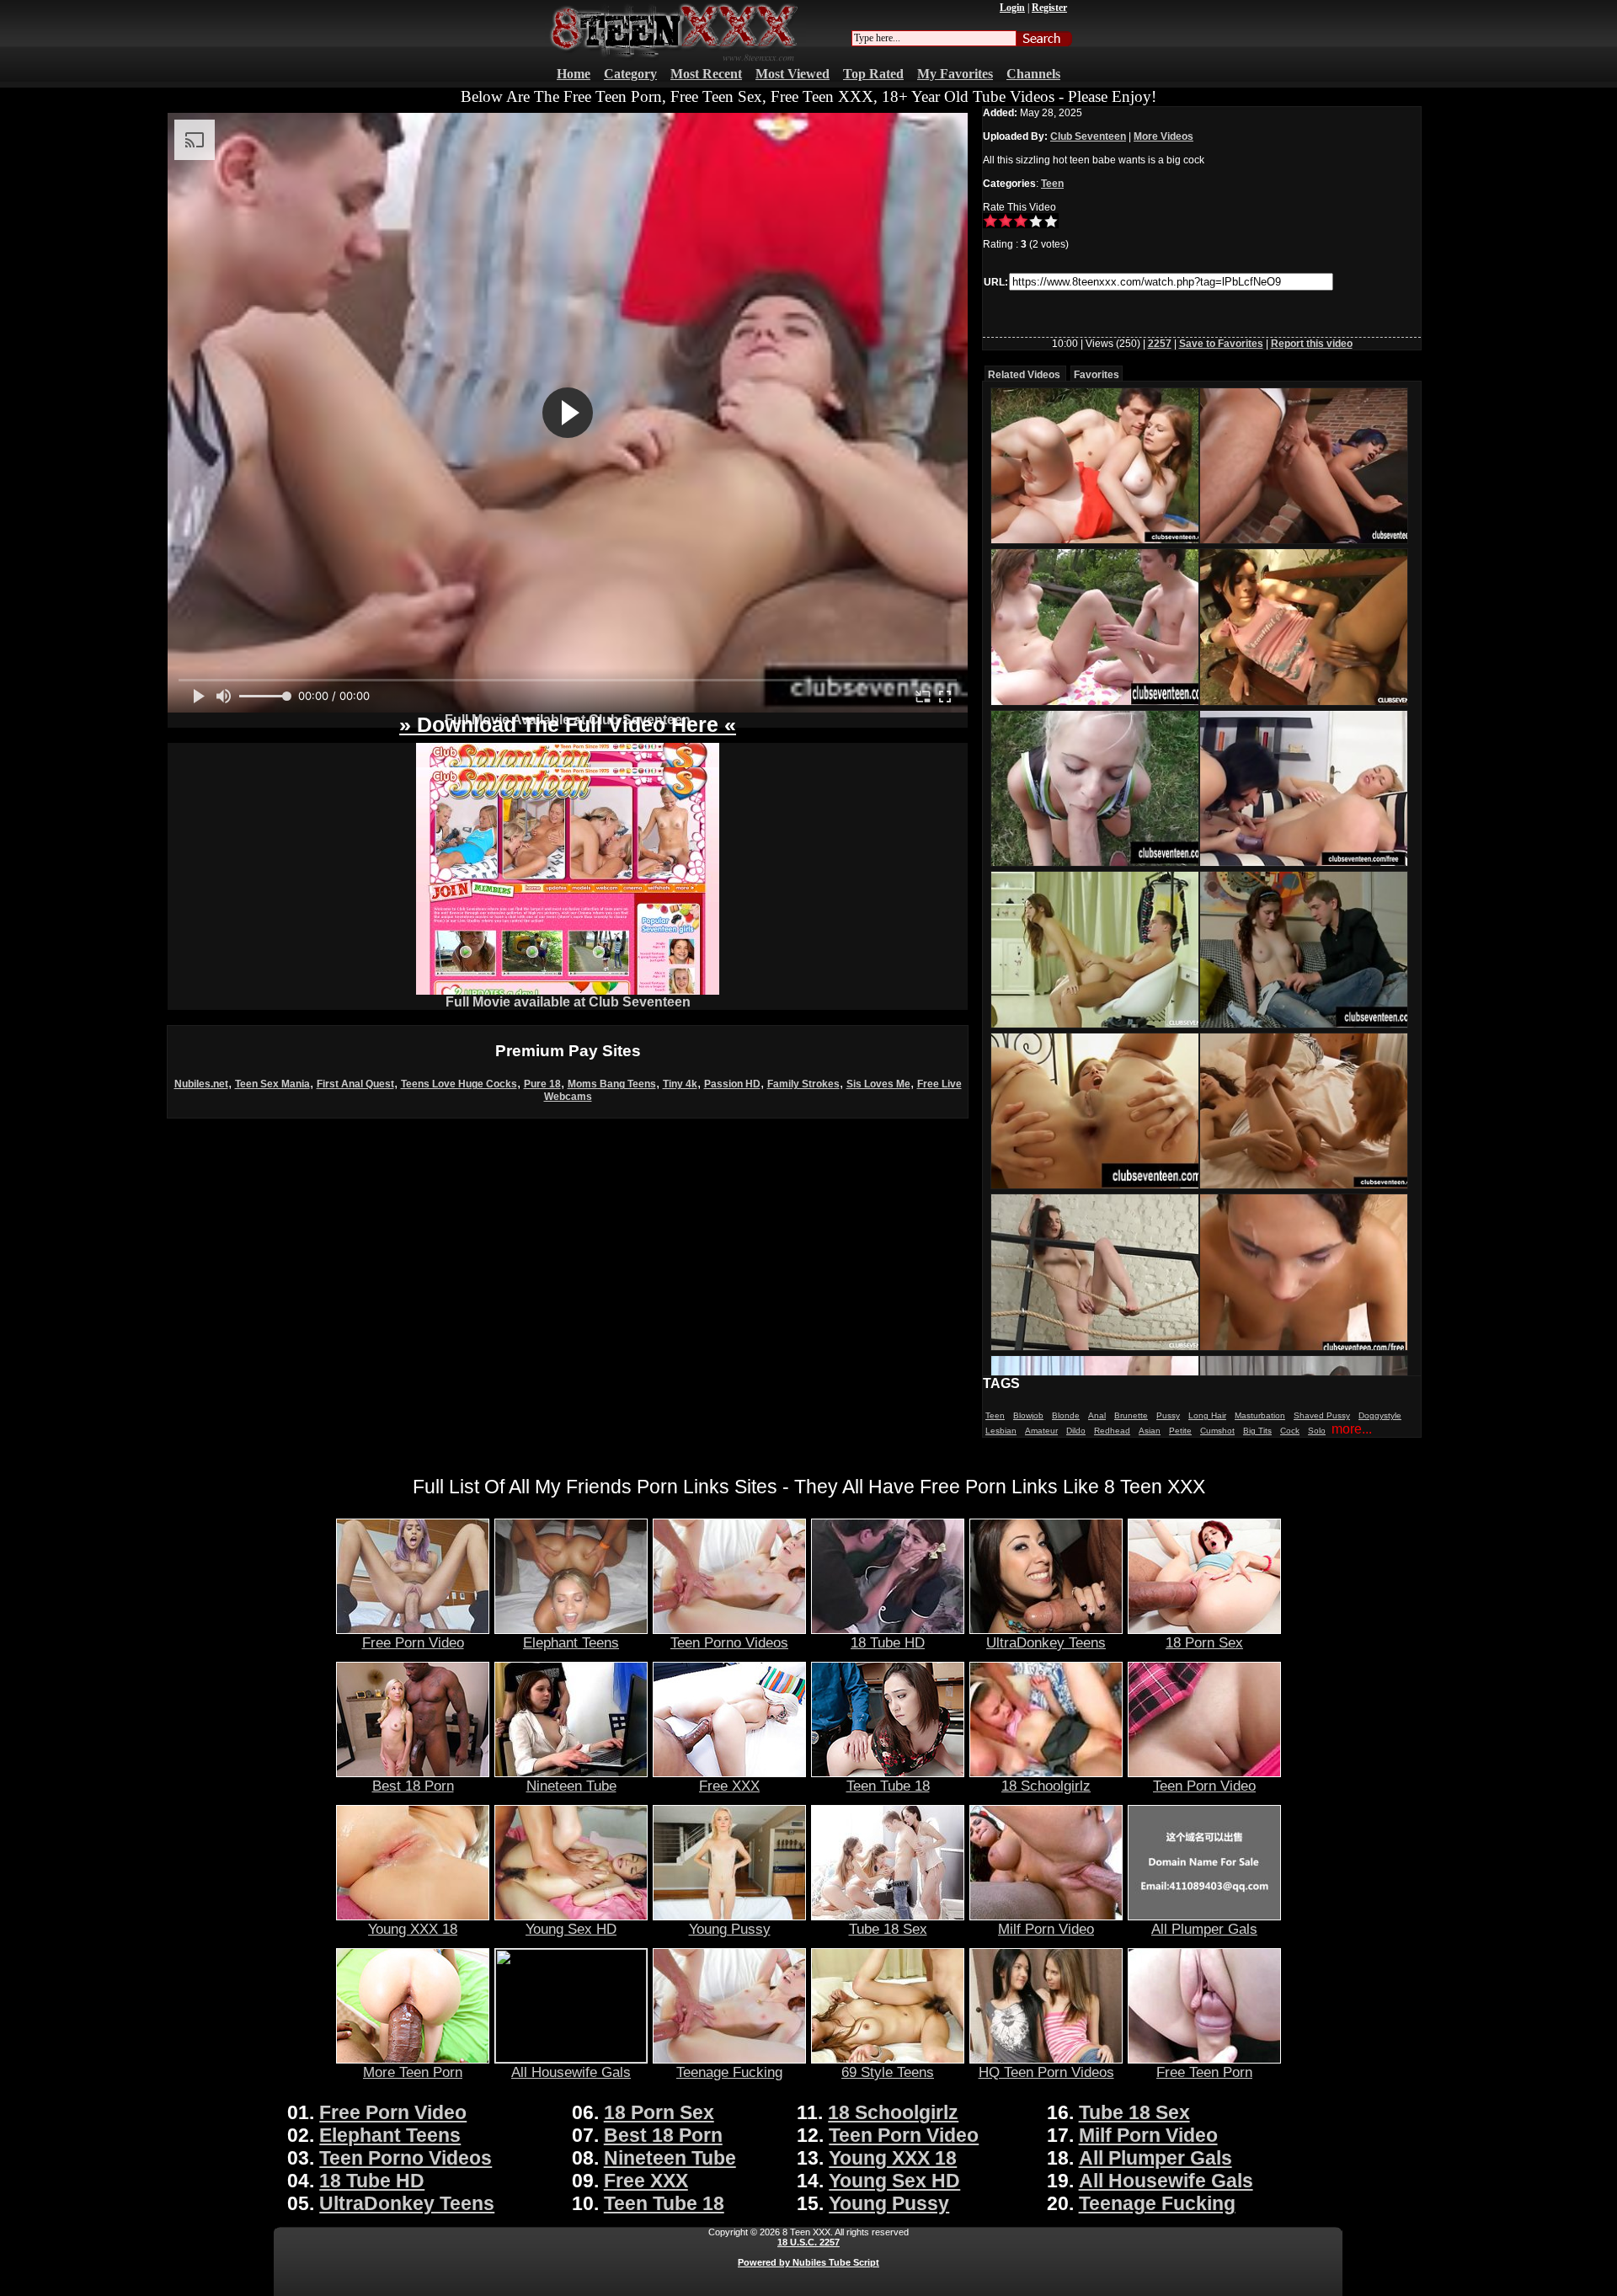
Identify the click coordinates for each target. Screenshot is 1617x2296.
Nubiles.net (201, 1084)
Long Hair (1207, 1415)
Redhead (1112, 1431)
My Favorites (955, 74)
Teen (1052, 184)
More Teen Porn (413, 2072)
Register (1049, 8)
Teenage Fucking (729, 2072)
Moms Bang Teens (612, 1084)
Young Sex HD (571, 1929)
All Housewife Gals (571, 2072)
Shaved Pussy (1322, 1415)
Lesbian (1001, 1431)
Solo (1317, 1431)
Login (1012, 8)
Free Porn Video (413, 1642)
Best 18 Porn (413, 1786)
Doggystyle (1380, 1415)
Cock (1290, 1431)
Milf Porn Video (1046, 1929)
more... (1352, 1429)
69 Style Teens (888, 2072)
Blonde (1066, 1415)
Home (574, 74)
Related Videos (1024, 375)
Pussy (1168, 1415)
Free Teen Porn (1204, 2072)
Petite (1180, 1431)
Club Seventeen (1088, 136)
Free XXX (729, 1786)
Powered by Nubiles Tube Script (808, 2262)
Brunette (1131, 1415)
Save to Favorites (1221, 344)
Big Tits (1257, 1431)
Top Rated (873, 74)
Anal (1097, 1415)
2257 (1160, 344)
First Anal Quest (355, 1084)
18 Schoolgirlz (1046, 1786)
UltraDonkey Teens (1046, 1642)
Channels (1033, 74)
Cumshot (1217, 1431)
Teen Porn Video (1204, 1786)
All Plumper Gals (1204, 1929)
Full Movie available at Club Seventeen (568, 1002)
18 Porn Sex (1204, 1642)
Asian (1150, 1431)
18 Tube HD (888, 1642)
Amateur (1041, 1431)
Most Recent (706, 74)
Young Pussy (730, 1929)
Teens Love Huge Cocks (459, 1084)
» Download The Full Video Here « (568, 724)
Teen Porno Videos (729, 1642)
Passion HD (732, 1084)
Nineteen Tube (571, 1786)
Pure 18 (542, 1084)
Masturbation (1260, 1415)
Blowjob (1028, 1415)
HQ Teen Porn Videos (1046, 2072)
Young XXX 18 (413, 1929)
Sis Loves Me (878, 1084)
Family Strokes (803, 1084)
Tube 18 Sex (888, 1929)
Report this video (1312, 344)
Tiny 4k (680, 1084)
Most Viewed (792, 74)
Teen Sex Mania (272, 1084)
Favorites (1097, 375)
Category (630, 74)
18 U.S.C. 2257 (808, 2242)
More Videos (1163, 136)
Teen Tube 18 (888, 1786)
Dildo (1076, 1431)
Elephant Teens (571, 1642)
